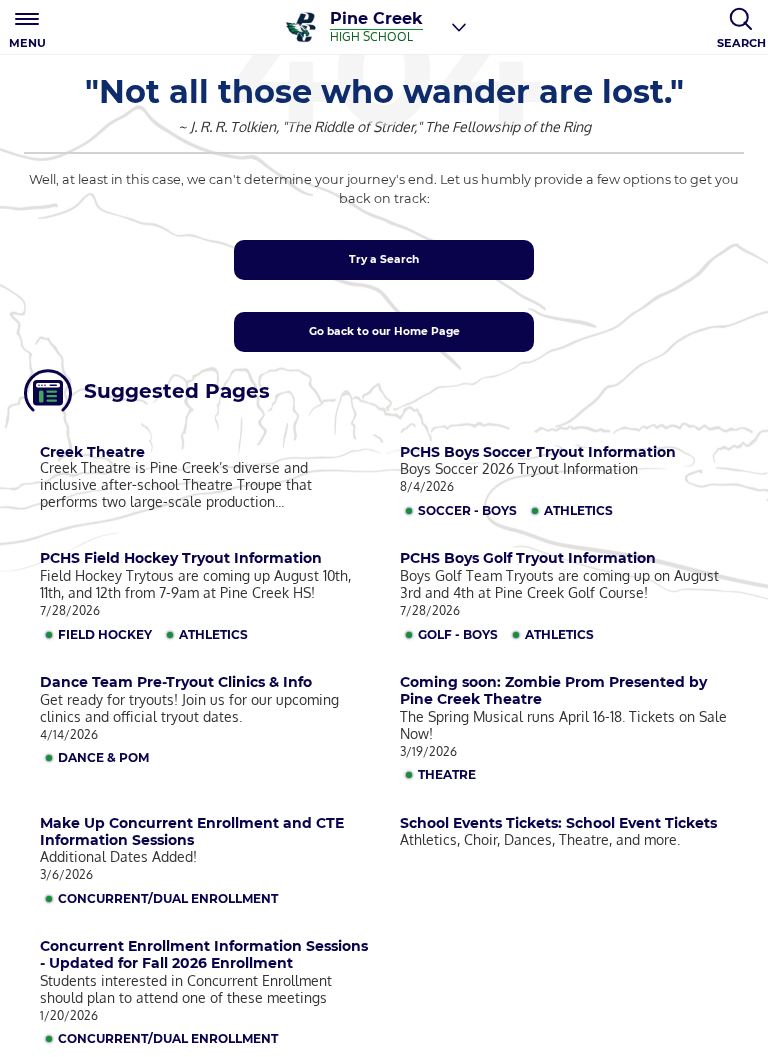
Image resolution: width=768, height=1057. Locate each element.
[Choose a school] (459, 27)
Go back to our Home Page (384, 331)
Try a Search (384, 259)
